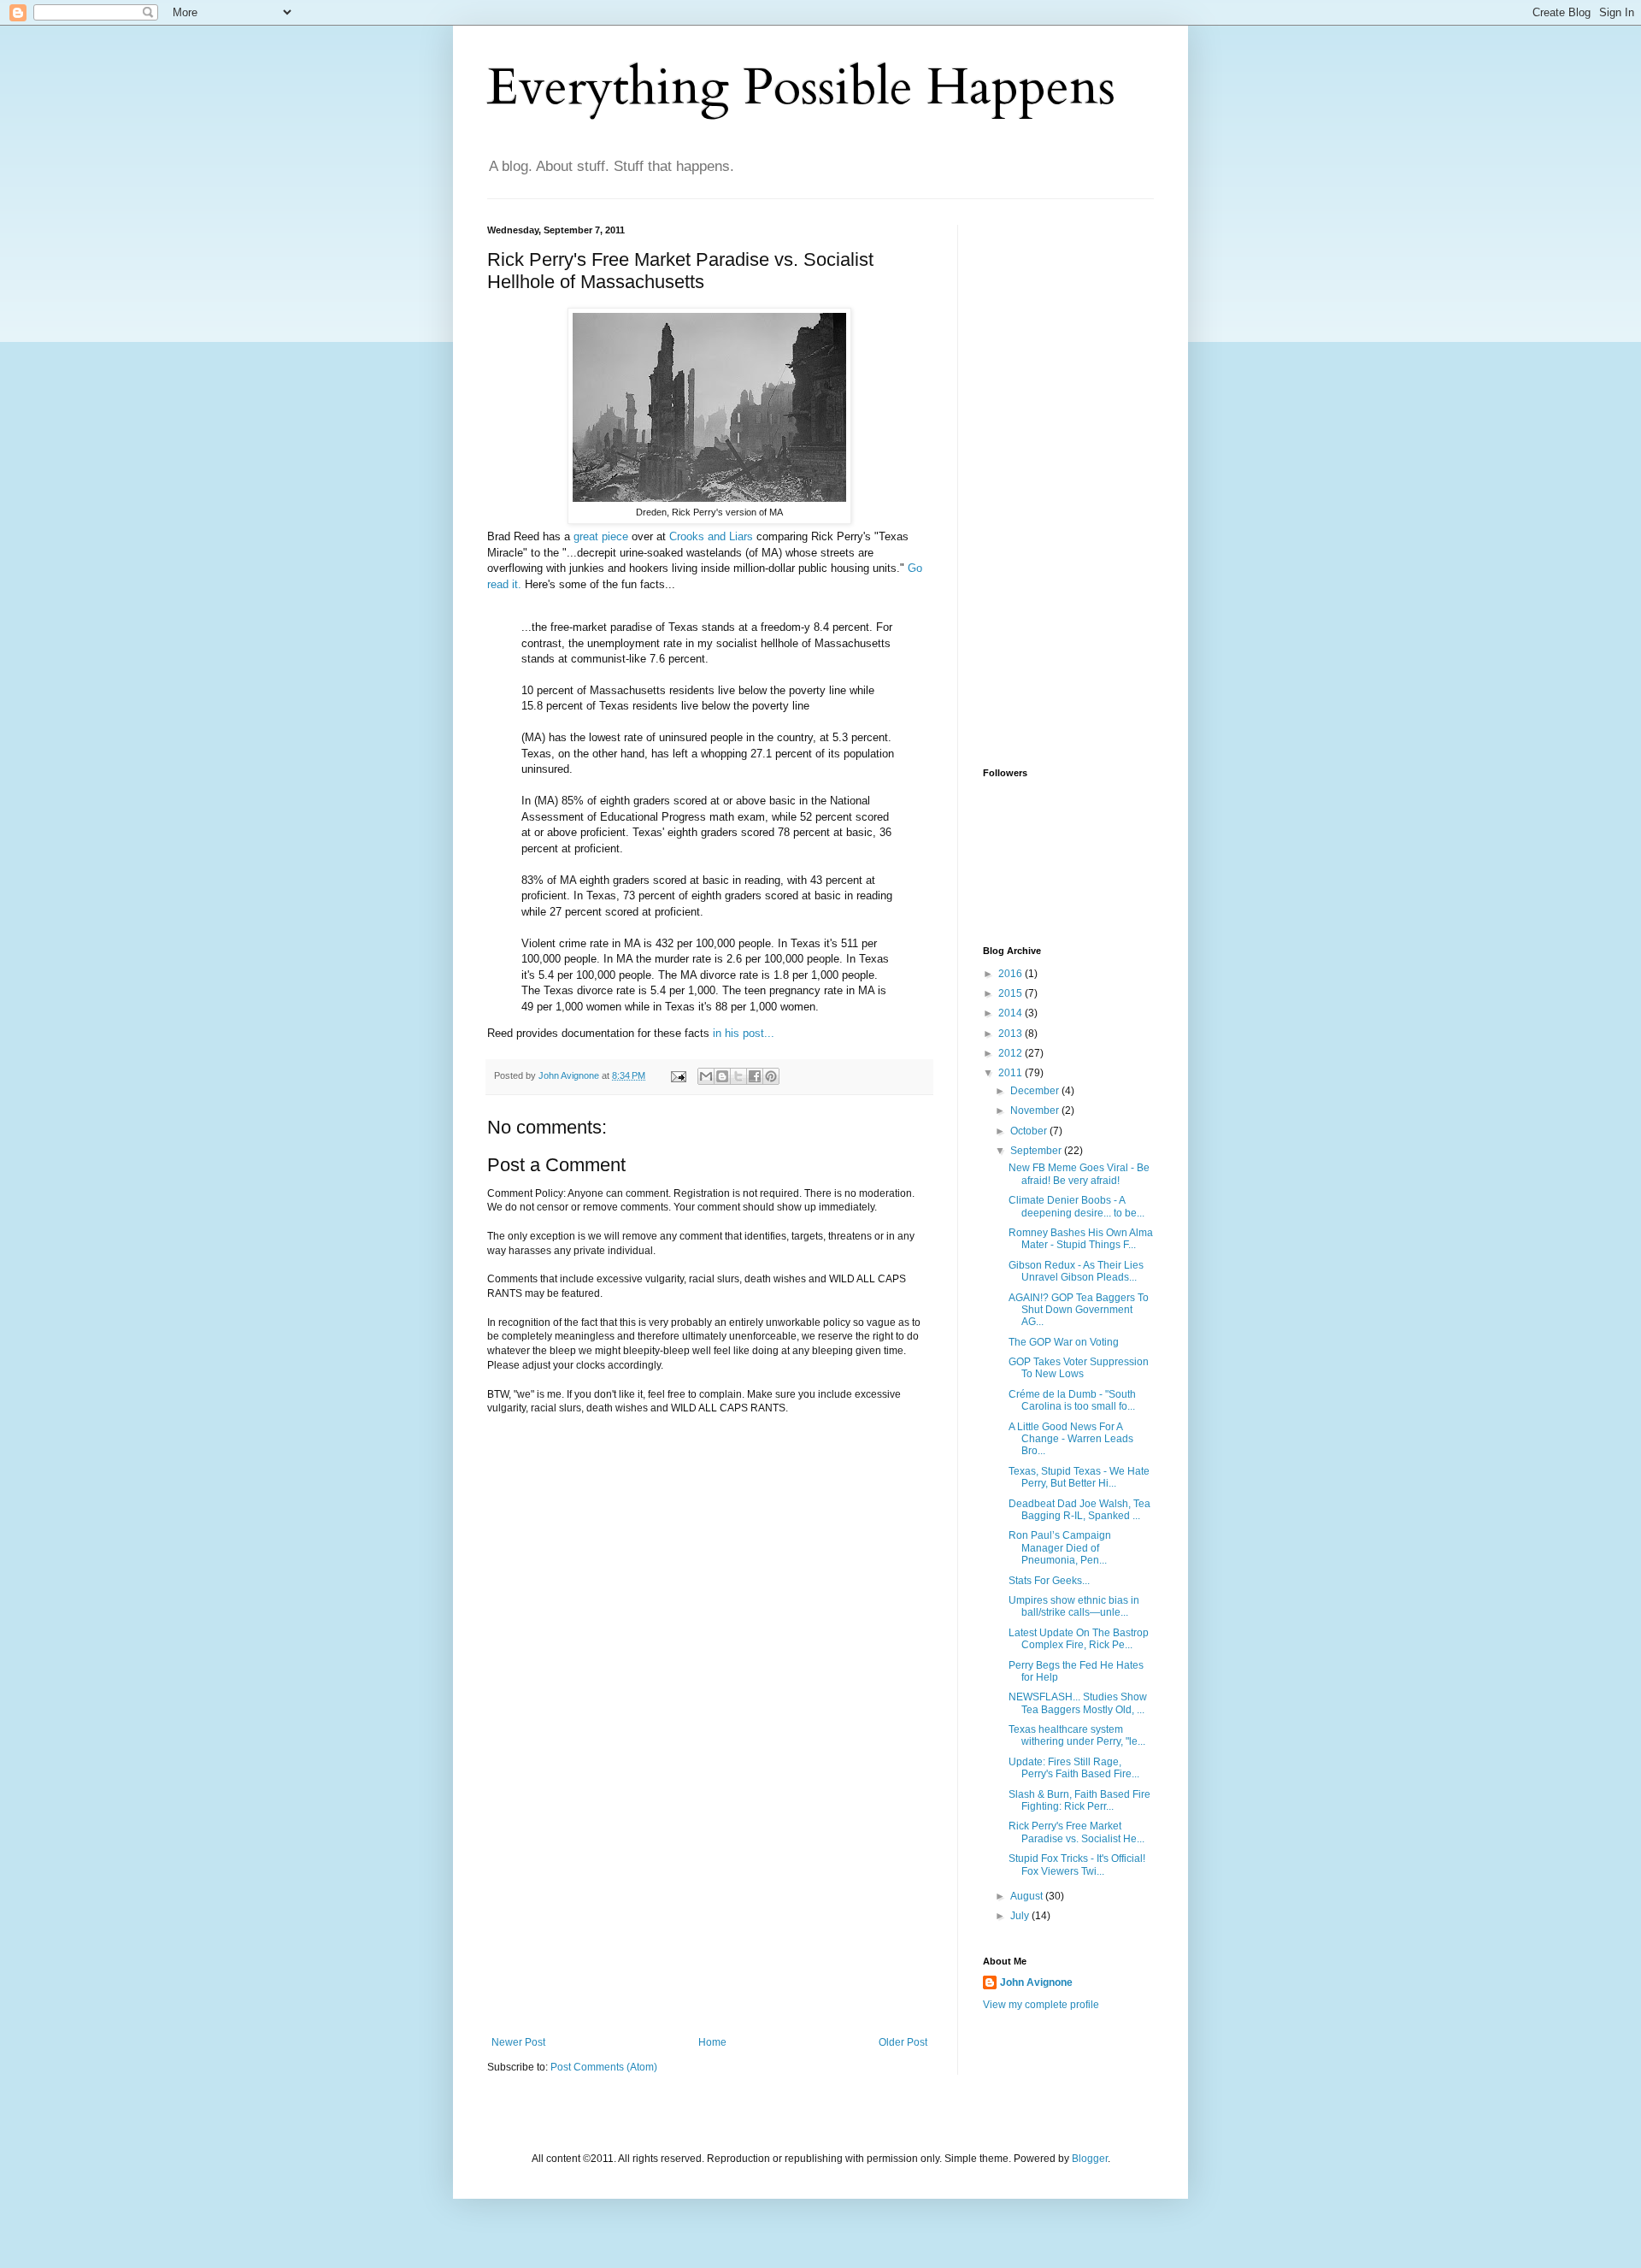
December (1036, 1091)
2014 (1012, 1013)
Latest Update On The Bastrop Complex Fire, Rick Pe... (1079, 1639)
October (1030, 1131)
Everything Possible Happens (801, 88)
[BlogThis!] (722, 1076)
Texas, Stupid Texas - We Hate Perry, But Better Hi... (1079, 1477)
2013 (1012, 1034)
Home (712, 2042)
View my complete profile (1041, 2005)
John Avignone (1036, 1982)
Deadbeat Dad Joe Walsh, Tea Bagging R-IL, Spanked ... (1079, 1510)
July (1021, 1916)
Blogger (1090, 2159)
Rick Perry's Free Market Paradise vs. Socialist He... (1076, 1832)
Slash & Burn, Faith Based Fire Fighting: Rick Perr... (1079, 1800)
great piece (601, 536)
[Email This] (706, 1076)
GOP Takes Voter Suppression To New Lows (1079, 1368)
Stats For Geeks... (1049, 1581)
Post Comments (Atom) (604, 2067)
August (1028, 1896)
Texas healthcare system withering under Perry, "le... (1077, 1735)
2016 (1012, 974)
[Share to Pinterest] (771, 1076)
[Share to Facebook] (755, 1076)
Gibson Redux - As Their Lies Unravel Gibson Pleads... (1076, 1271)
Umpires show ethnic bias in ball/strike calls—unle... (1074, 1606)
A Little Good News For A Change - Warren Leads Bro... (1071, 1439)
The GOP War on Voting (1064, 1342)
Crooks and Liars (711, 536)
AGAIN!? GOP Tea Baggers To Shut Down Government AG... (1079, 1310)
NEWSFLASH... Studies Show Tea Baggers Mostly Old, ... (1078, 1703)
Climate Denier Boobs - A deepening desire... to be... (1076, 1206)
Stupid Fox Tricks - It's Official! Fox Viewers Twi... (1077, 1864)
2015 (1012, 993)
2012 (1012, 1053)
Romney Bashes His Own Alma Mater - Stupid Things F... (1081, 1239)
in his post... (744, 1033)
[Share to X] (738, 1076)
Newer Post (518, 2042)
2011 (1012, 1073)
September (1037, 1151)
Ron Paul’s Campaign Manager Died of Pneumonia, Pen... (1060, 1548)
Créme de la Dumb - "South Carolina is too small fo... (1072, 1400)
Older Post (903, 2042)
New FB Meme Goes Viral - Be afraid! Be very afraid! (1079, 1174)
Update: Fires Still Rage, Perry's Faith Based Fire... (1074, 1768)
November (1036, 1110)
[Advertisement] (709, 1908)
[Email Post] (678, 1075)
